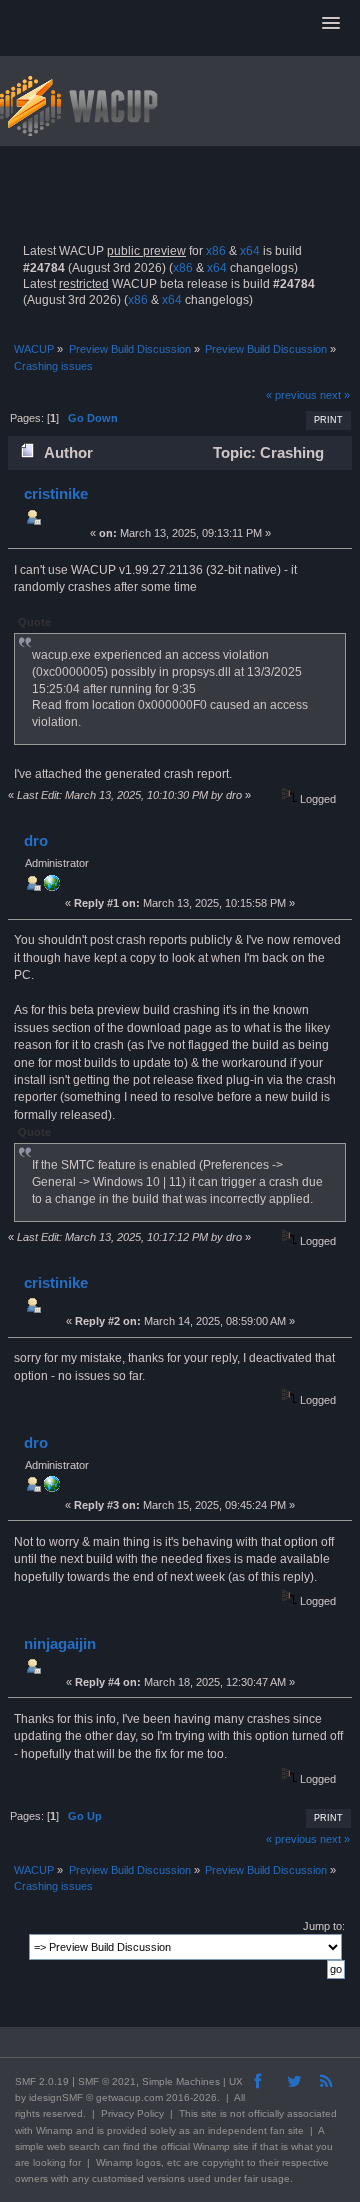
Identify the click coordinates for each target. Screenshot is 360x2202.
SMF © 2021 (107, 2081)
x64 (250, 251)
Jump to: (324, 1926)
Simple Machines (181, 2081)
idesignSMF (56, 2097)
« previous (291, 395)
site (209, 2113)
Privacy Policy (132, 2113)
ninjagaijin (60, 1643)
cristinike (56, 493)
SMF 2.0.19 (42, 2081)
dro (36, 840)
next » (335, 395)
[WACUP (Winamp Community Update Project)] (52, 887)
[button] (331, 24)
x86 (216, 251)
